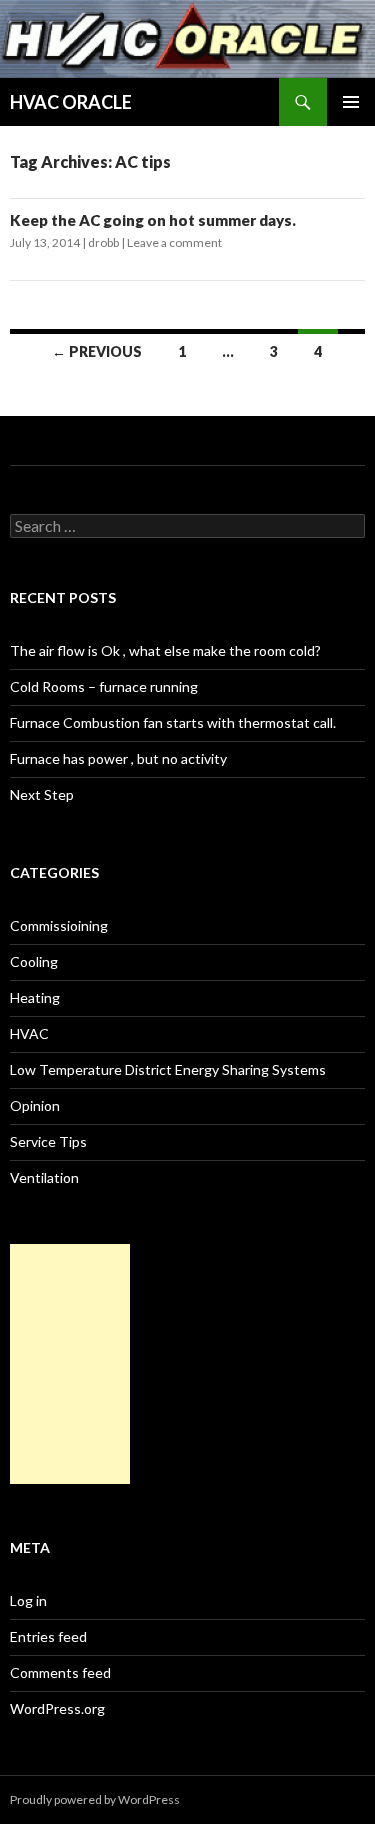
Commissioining (59, 925)
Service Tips (48, 1141)
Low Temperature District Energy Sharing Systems (168, 1069)
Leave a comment (174, 242)
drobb (103, 242)
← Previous (97, 351)
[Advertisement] (70, 1364)
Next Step (42, 794)
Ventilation (44, 1177)
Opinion (35, 1105)
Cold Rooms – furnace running (104, 686)
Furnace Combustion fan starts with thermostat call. (173, 722)
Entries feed (48, 1636)
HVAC (29, 1033)
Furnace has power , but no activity (118, 758)
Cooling (34, 961)
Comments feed (60, 1672)
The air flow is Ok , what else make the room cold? (165, 650)
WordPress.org (57, 1708)
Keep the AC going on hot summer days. (153, 220)
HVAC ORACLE (71, 102)
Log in (28, 1600)
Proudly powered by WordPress (95, 1799)
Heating (35, 997)
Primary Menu (351, 102)
